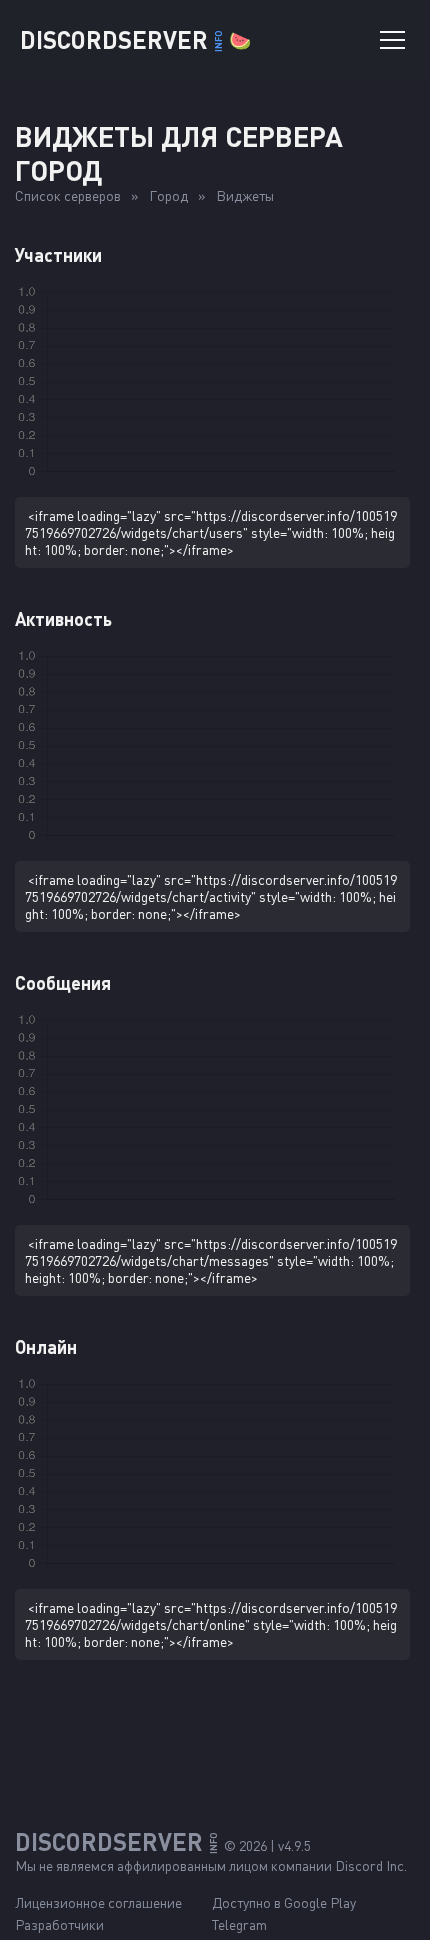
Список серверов (68, 195)
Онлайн (46, 1347)
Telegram (239, 1924)
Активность (63, 619)
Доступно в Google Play (284, 1902)
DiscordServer (135, 39)
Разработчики (59, 1924)
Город (168, 195)
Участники (58, 255)
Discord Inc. (371, 1865)
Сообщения (63, 983)
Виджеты (245, 195)
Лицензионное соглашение (98, 1902)
